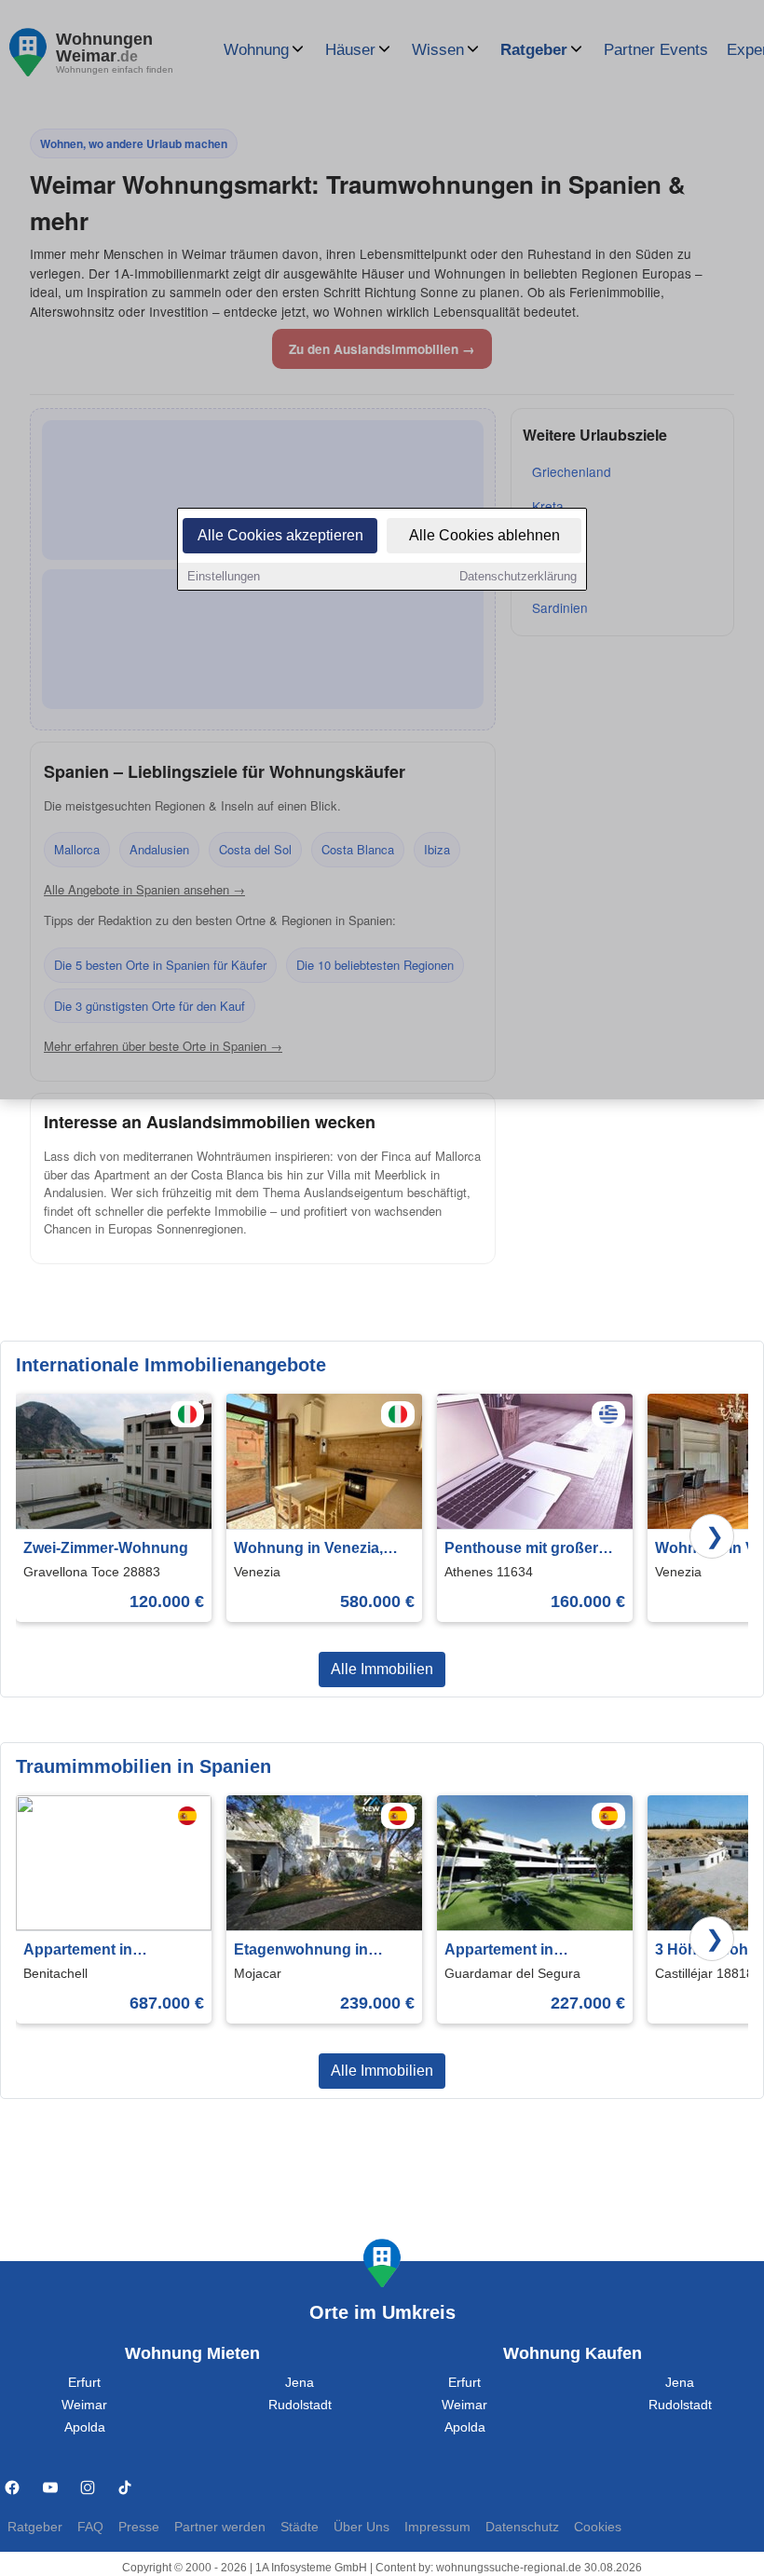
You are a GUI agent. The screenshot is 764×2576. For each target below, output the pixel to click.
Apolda (85, 2427)
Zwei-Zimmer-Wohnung (106, 1548)
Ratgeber (35, 2527)
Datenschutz (522, 2527)
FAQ (90, 2527)
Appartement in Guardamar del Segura (524, 1951)
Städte (300, 2527)
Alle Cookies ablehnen (484, 535)
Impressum (437, 2527)
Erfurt (84, 2383)
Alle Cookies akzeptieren (280, 535)
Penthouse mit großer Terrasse (521, 1550)
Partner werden (220, 2527)
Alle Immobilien (382, 1669)
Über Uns (362, 2527)
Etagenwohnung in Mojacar (301, 1951)
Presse (139, 2527)
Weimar (84, 2405)
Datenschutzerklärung (518, 576)
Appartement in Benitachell (78, 1951)
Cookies (598, 2527)
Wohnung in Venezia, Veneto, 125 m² (308, 1550)
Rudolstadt (300, 2405)
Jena (300, 2383)
